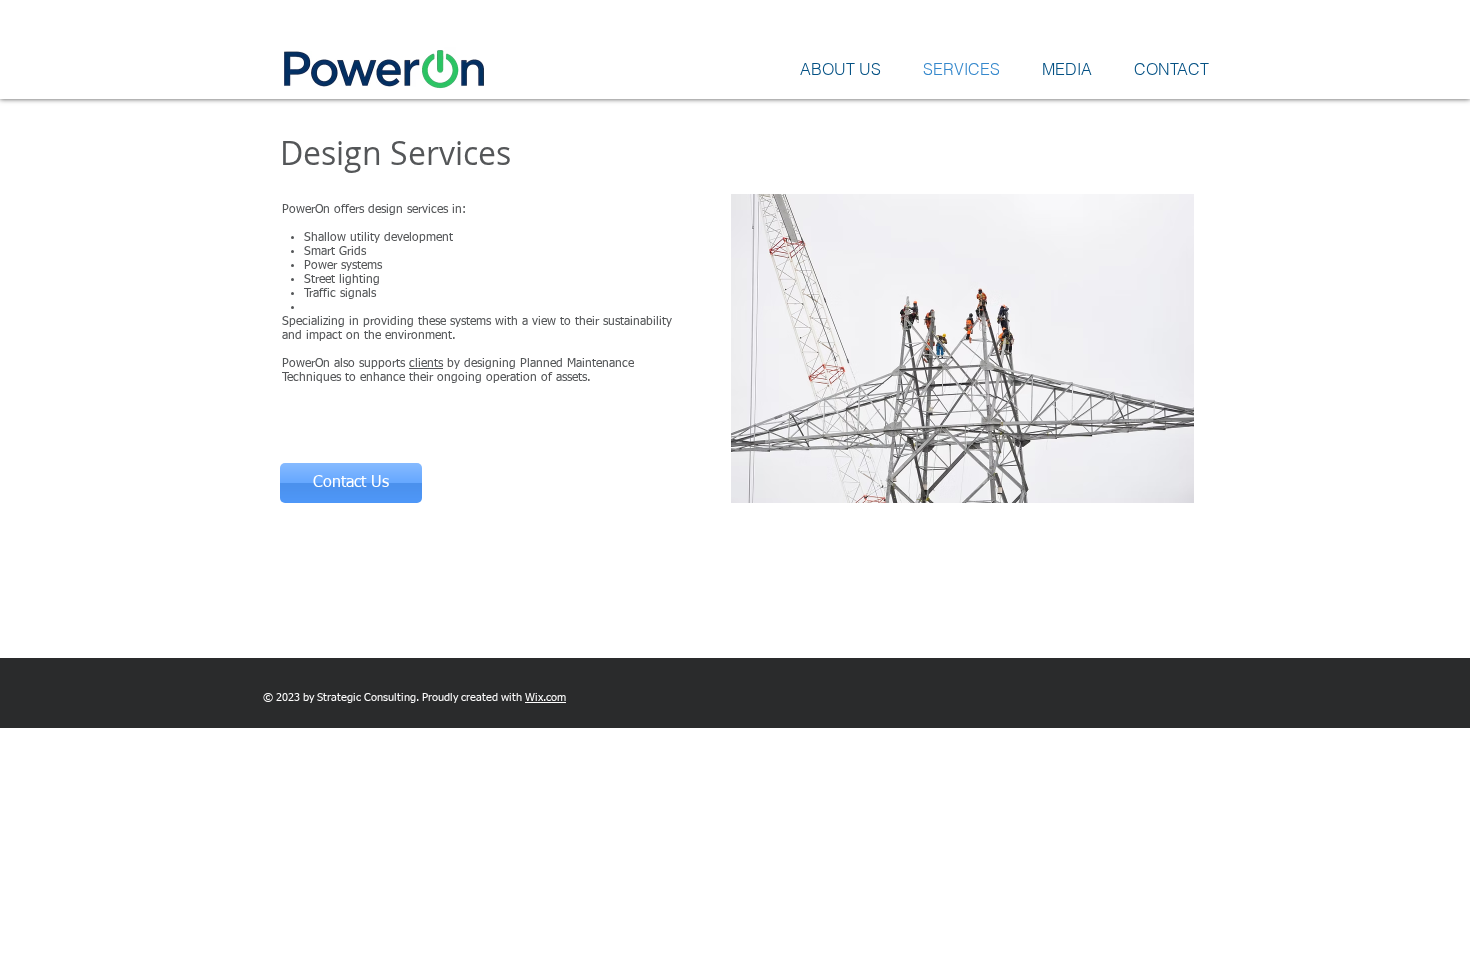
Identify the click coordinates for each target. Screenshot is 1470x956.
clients (426, 364)
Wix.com (545, 697)
